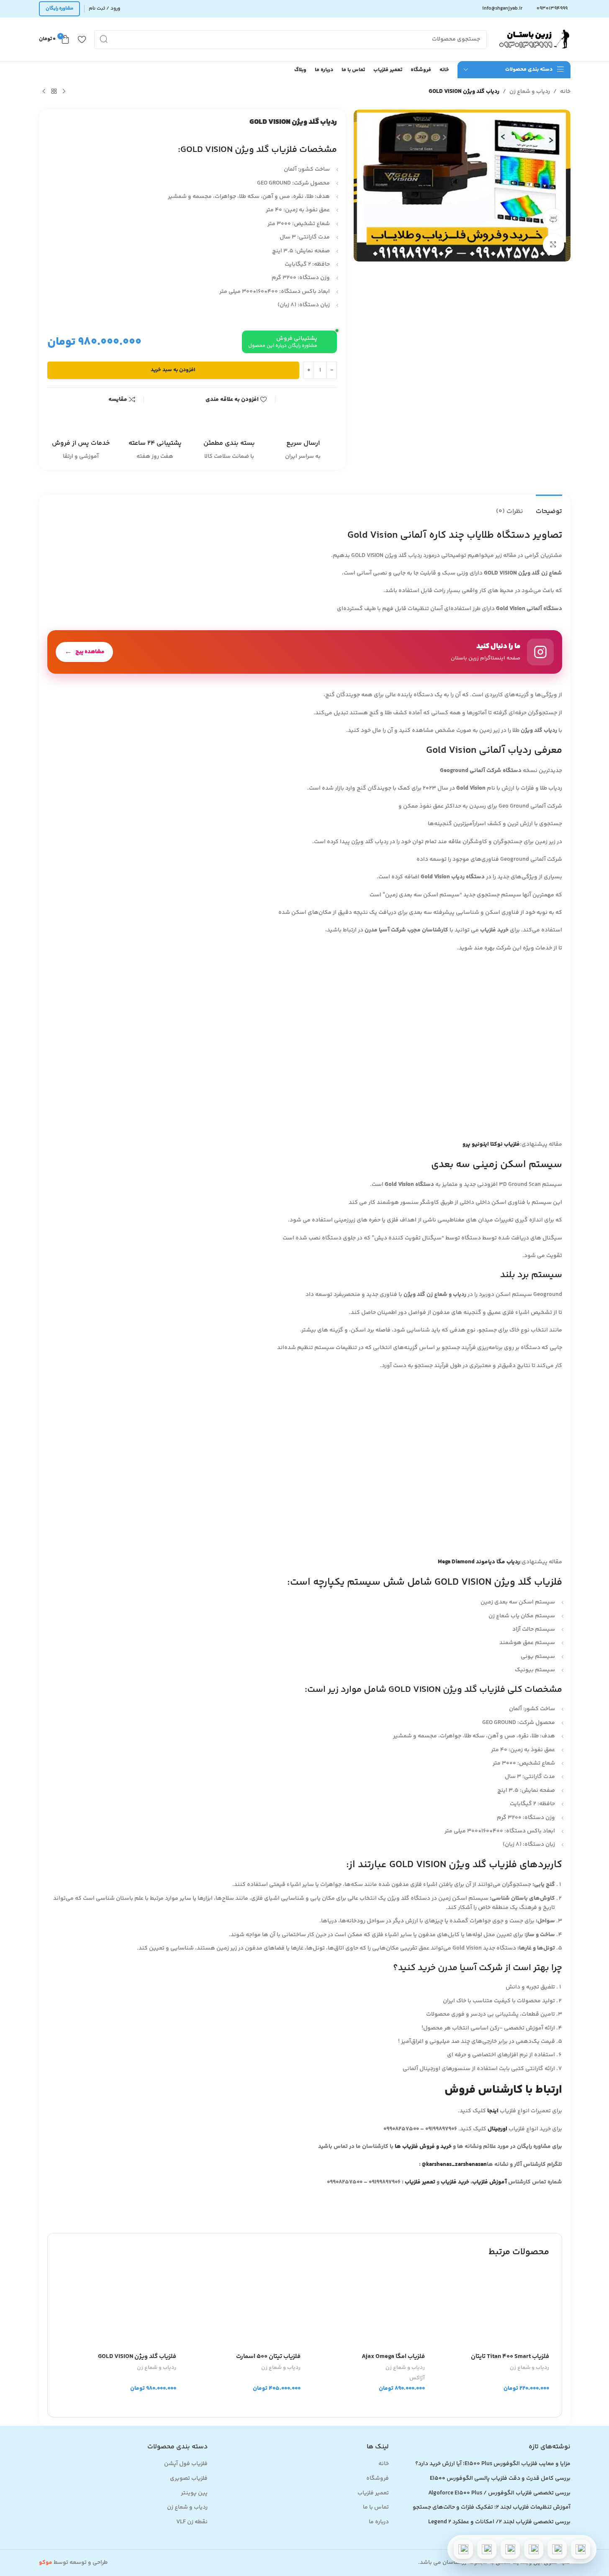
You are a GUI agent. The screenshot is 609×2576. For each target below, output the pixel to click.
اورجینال (497, 2129)
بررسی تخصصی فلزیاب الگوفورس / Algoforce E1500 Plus (499, 2494)
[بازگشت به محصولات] (54, 92)
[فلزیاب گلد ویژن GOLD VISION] (118, 2308)
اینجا (493, 2111)
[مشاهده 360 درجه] (553, 219)
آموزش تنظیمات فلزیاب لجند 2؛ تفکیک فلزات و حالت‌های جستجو (491, 2508)
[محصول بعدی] (44, 92)
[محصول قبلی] (64, 92)
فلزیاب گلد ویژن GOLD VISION (137, 2357)
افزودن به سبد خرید (173, 370)
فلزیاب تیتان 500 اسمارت (268, 2357)
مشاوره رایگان (59, 9)
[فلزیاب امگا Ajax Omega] (367, 2308)
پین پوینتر (194, 2494)
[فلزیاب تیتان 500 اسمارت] (243, 2308)
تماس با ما (376, 2508)
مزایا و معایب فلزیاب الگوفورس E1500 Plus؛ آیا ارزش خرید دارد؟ (493, 2464)
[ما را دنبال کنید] (305, 652)
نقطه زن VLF (192, 2522)
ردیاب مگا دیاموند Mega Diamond (479, 1562)
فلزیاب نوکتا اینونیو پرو (491, 1144)
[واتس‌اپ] (557, 2549)
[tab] (549, 507)
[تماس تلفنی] (581, 2549)
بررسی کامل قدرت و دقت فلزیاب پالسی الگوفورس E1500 (500, 2479)
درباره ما (379, 2522)
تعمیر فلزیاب (421, 2182)
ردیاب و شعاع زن (530, 92)
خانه (565, 92)
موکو (46, 2563)
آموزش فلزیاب (490, 2182)
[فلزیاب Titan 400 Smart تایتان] (491, 2308)
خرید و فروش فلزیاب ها (423, 2147)
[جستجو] (104, 40)
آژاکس (417, 2378)
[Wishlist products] (82, 39)
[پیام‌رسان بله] (510, 2549)
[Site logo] (533, 39)
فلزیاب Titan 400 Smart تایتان (510, 2357)
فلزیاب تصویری (189, 2479)
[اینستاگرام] (534, 2549)
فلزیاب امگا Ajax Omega (393, 2357)
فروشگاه (378, 2479)
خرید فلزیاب (455, 2182)
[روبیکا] (463, 2549)
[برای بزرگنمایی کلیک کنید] (553, 244)
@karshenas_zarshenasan (454, 2165)
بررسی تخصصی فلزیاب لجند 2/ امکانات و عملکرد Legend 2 (499, 2522)
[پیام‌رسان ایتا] (487, 2549)
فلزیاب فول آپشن (186, 2464)
